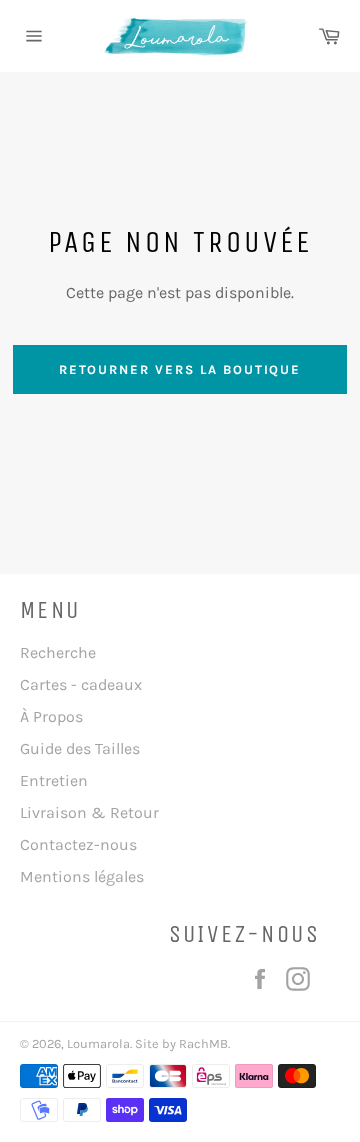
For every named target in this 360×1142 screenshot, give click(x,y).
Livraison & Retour (89, 812)
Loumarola (98, 1043)
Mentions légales (82, 876)
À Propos (51, 716)
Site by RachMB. (181, 1043)
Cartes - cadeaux (81, 684)
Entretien (54, 780)
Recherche (58, 652)
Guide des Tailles (80, 748)
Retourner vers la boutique (180, 369)
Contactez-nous (78, 844)
